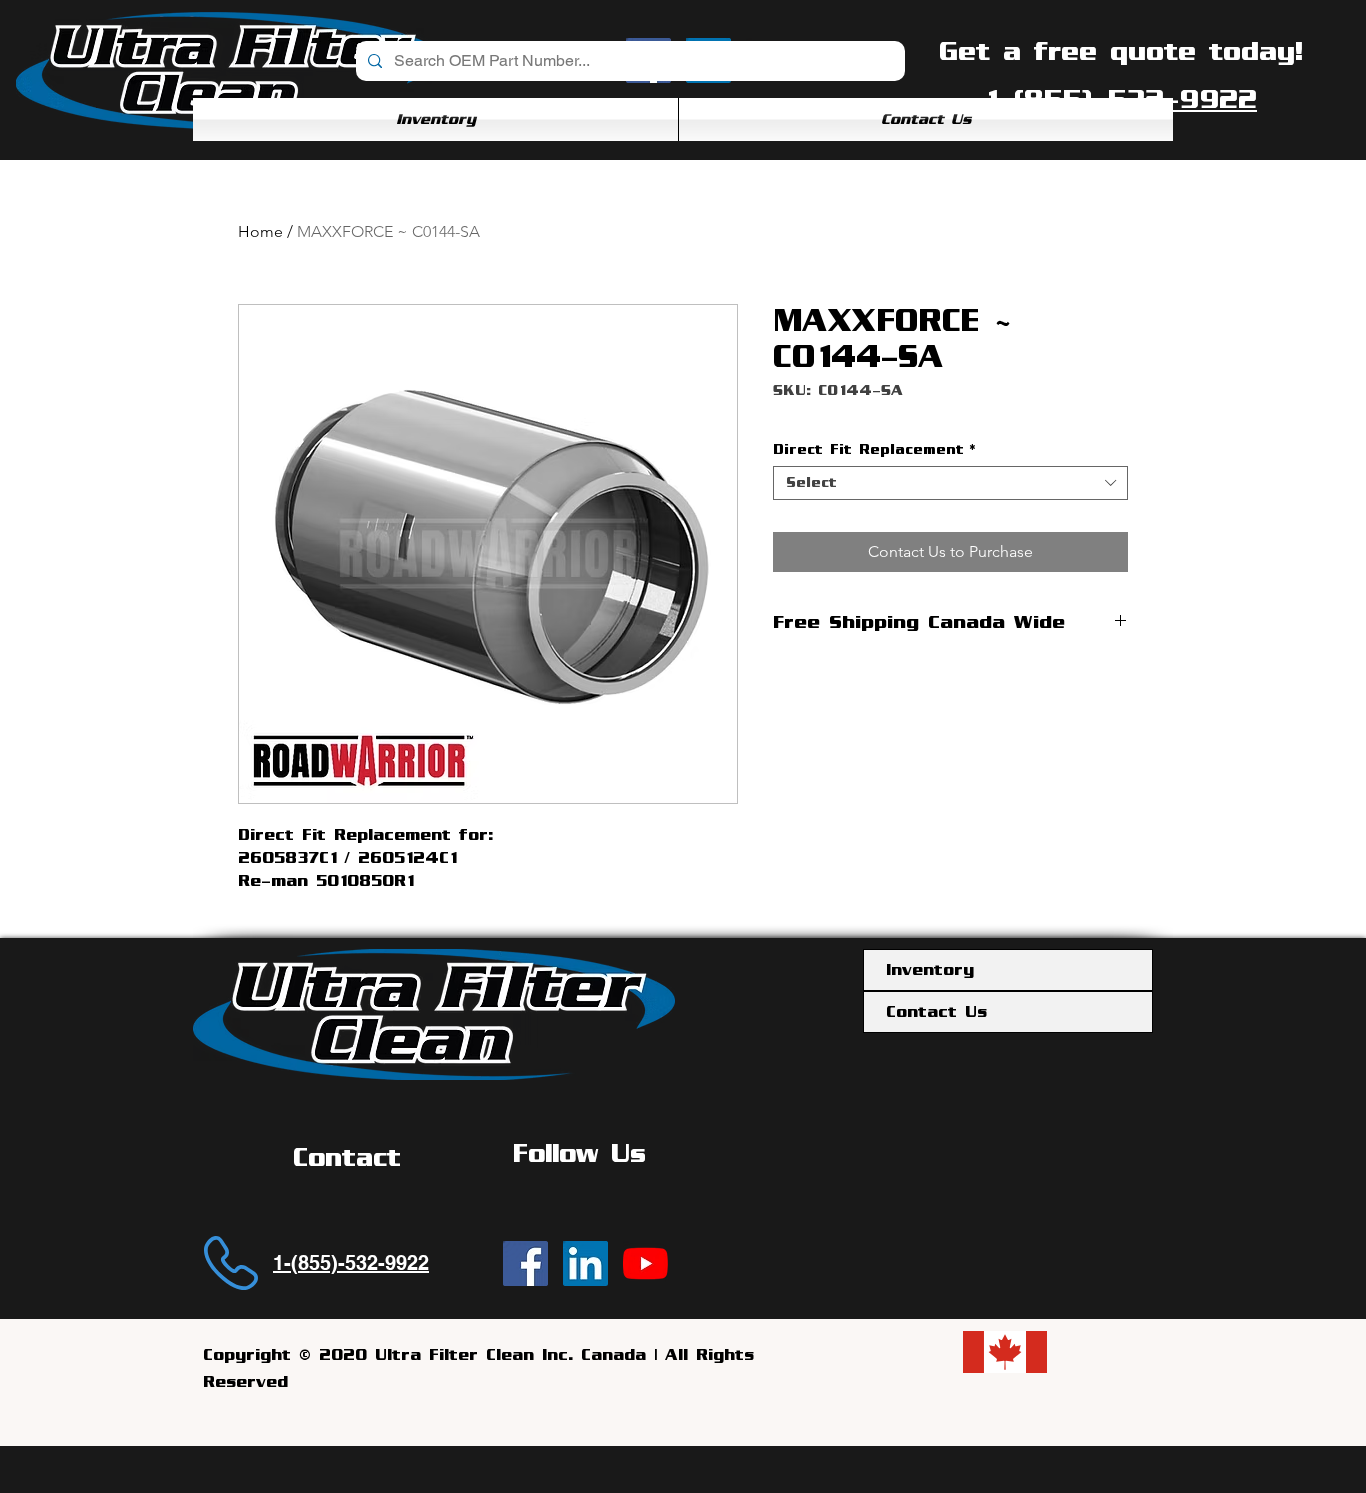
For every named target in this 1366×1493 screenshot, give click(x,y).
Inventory (930, 970)
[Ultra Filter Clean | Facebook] (525, 1263)
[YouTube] (645, 1263)
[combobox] (950, 483)
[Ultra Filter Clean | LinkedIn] (585, 1263)
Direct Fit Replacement (874, 449)
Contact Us (936, 1012)
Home (260, 231)
